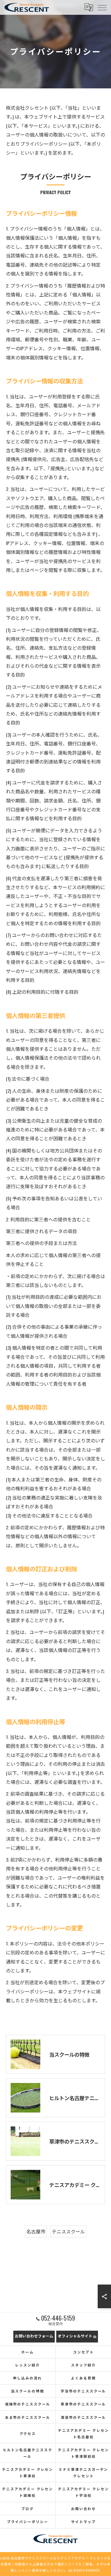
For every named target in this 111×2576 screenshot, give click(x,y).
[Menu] (102, 7)
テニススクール (68, 2231)
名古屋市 (36, 2231)
